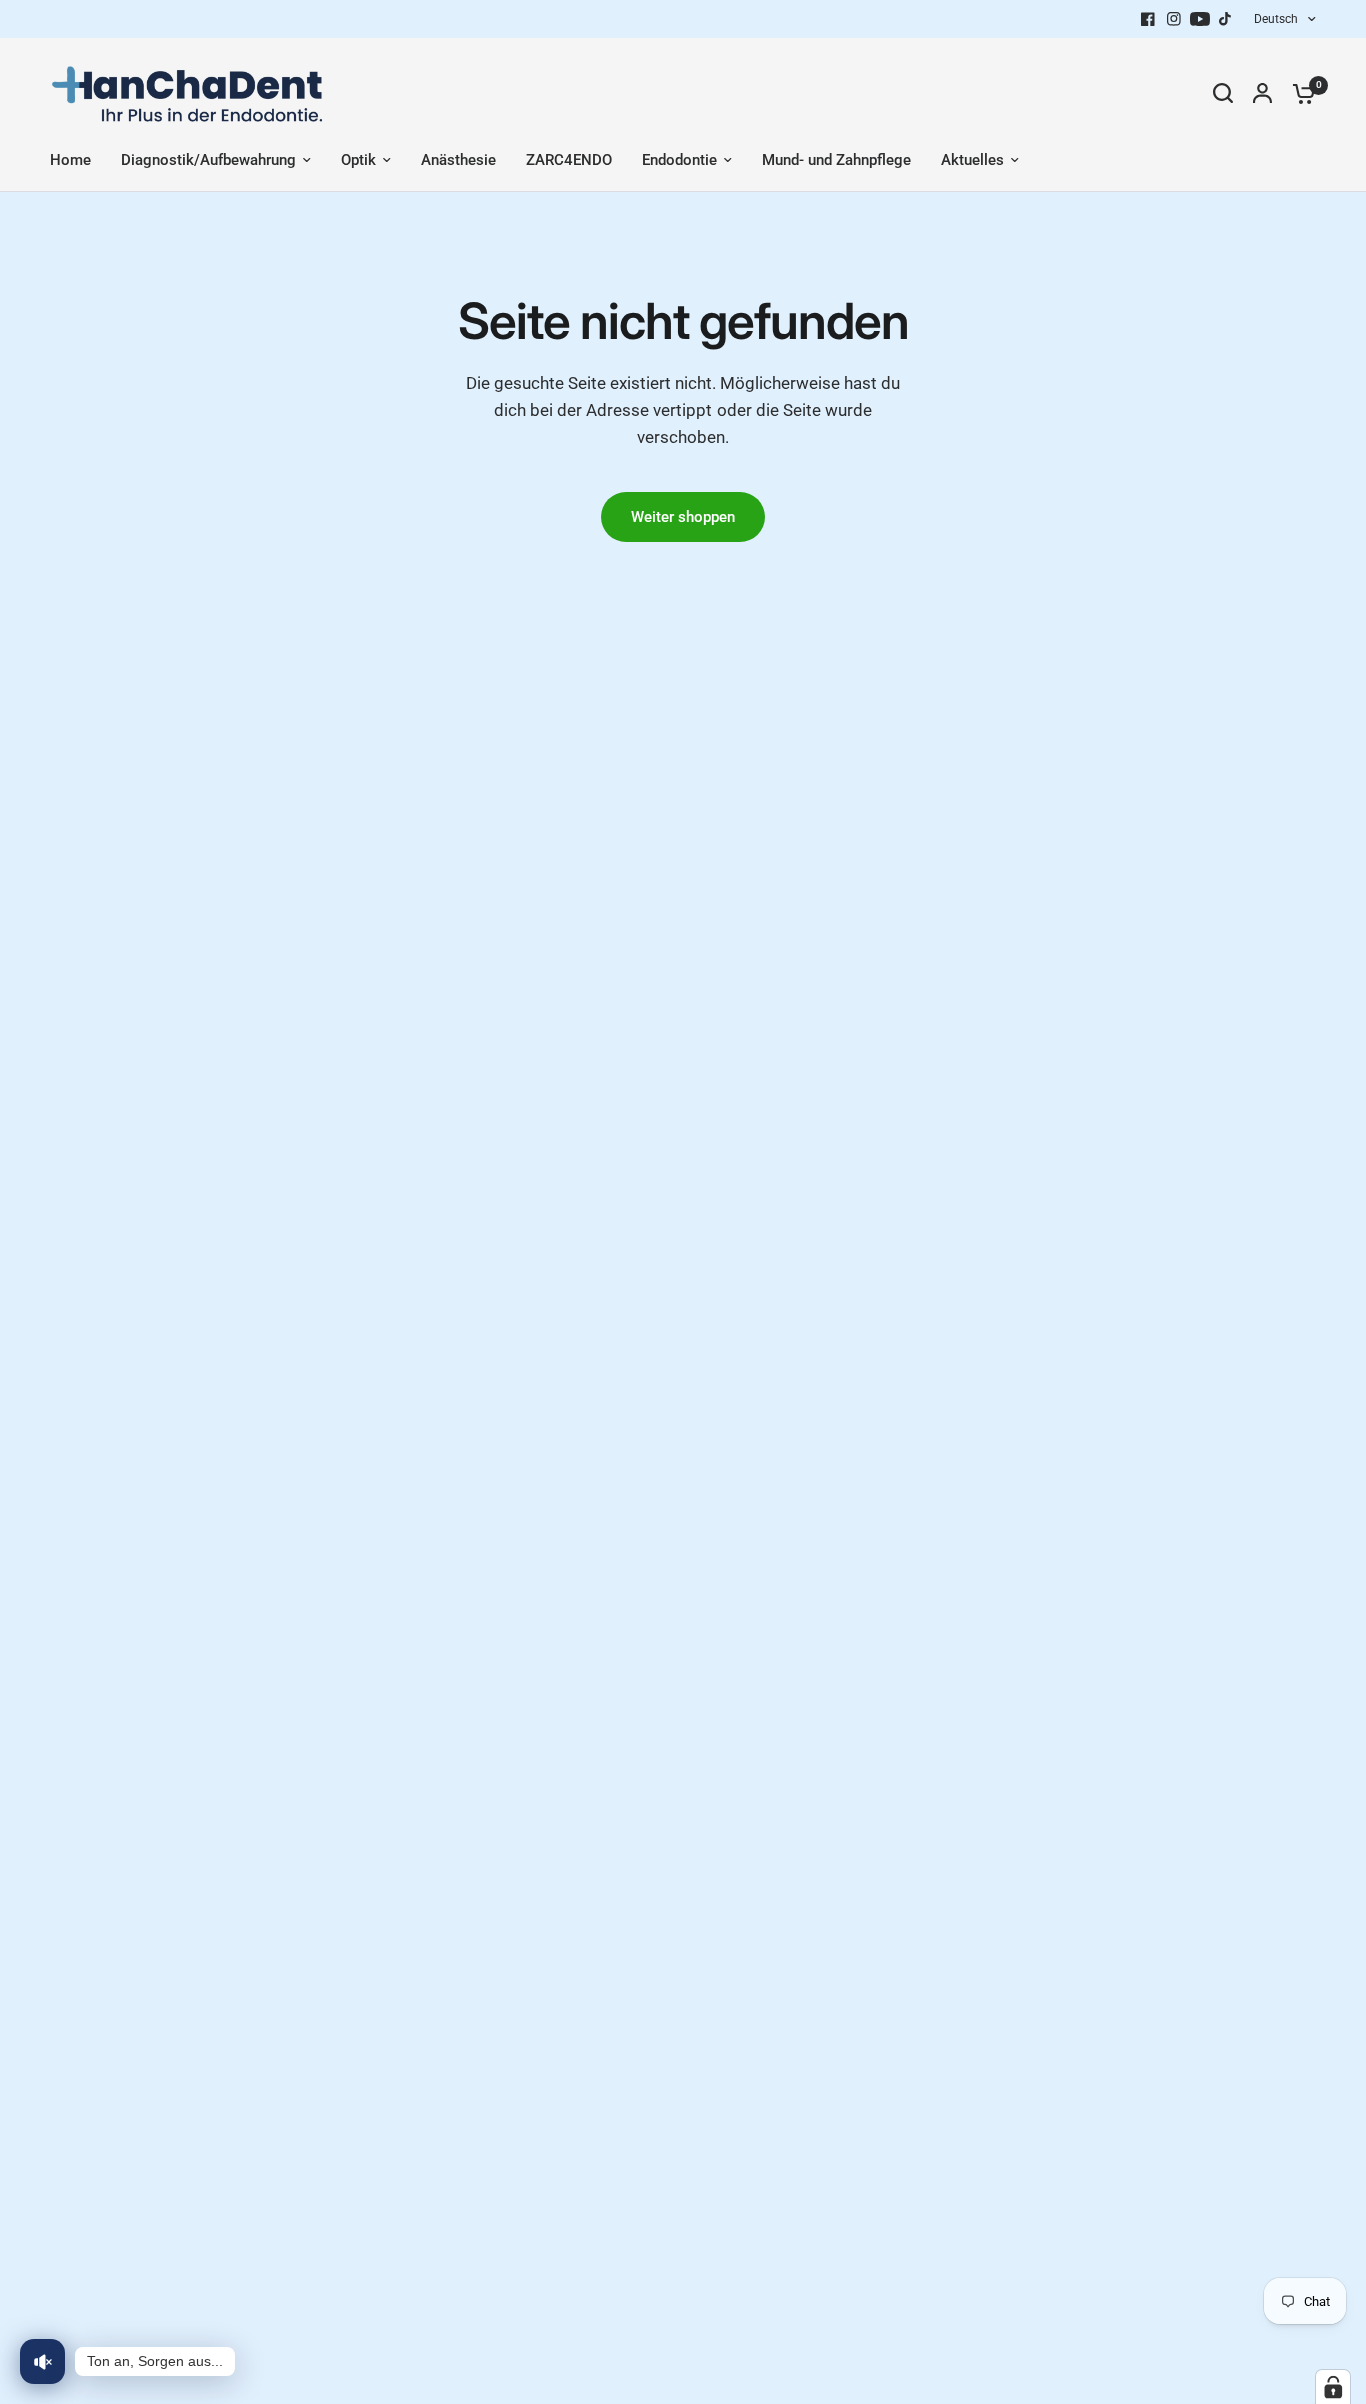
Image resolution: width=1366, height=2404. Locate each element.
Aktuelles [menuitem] (972, 160)
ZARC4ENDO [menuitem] (569, 160)
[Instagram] (1174, 19)
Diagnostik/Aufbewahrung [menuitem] (208, 160)
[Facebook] (1148, 19)
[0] (1299, 93)
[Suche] (1223, 93)
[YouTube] (1200, 19)
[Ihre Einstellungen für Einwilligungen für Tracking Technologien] (1333, 2387)
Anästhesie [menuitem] (458, 160)
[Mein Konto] (1262, 93)
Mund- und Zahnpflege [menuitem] (836, 160)
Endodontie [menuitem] (679, 160)
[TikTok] (1226, 19)
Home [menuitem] (70, 160)
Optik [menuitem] (358, 160)
